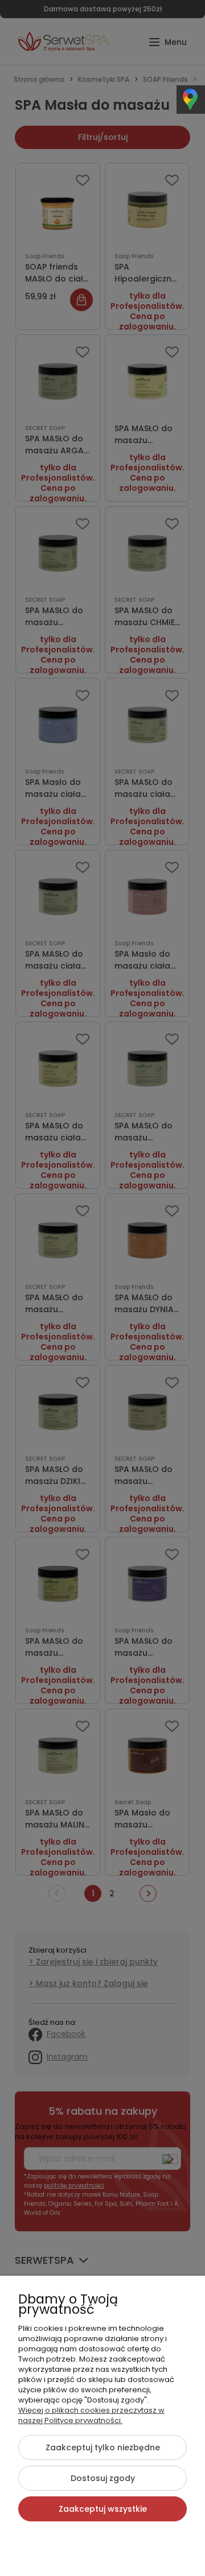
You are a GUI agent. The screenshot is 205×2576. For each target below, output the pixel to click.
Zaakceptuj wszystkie (103, 2509)
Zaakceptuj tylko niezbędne (103, 2447)
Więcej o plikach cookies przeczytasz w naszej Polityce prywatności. (91, 2415)
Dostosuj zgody (103, 2478)
